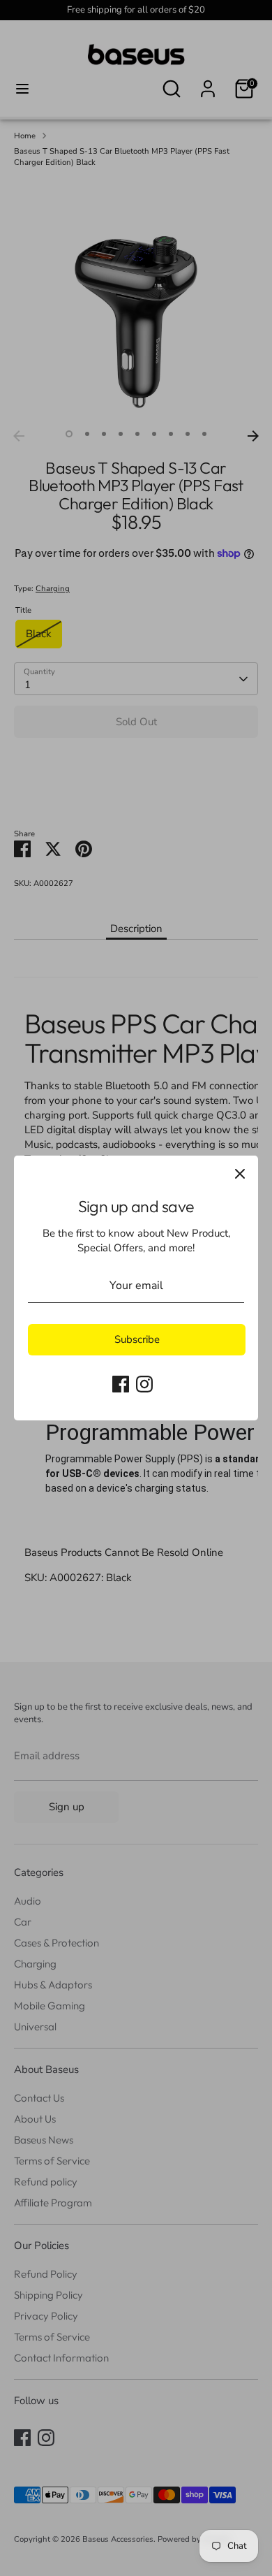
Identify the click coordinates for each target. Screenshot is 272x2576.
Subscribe (137, 1339)
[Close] (240, 1174)
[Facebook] (121, 1384)
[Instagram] (144, 1384)
